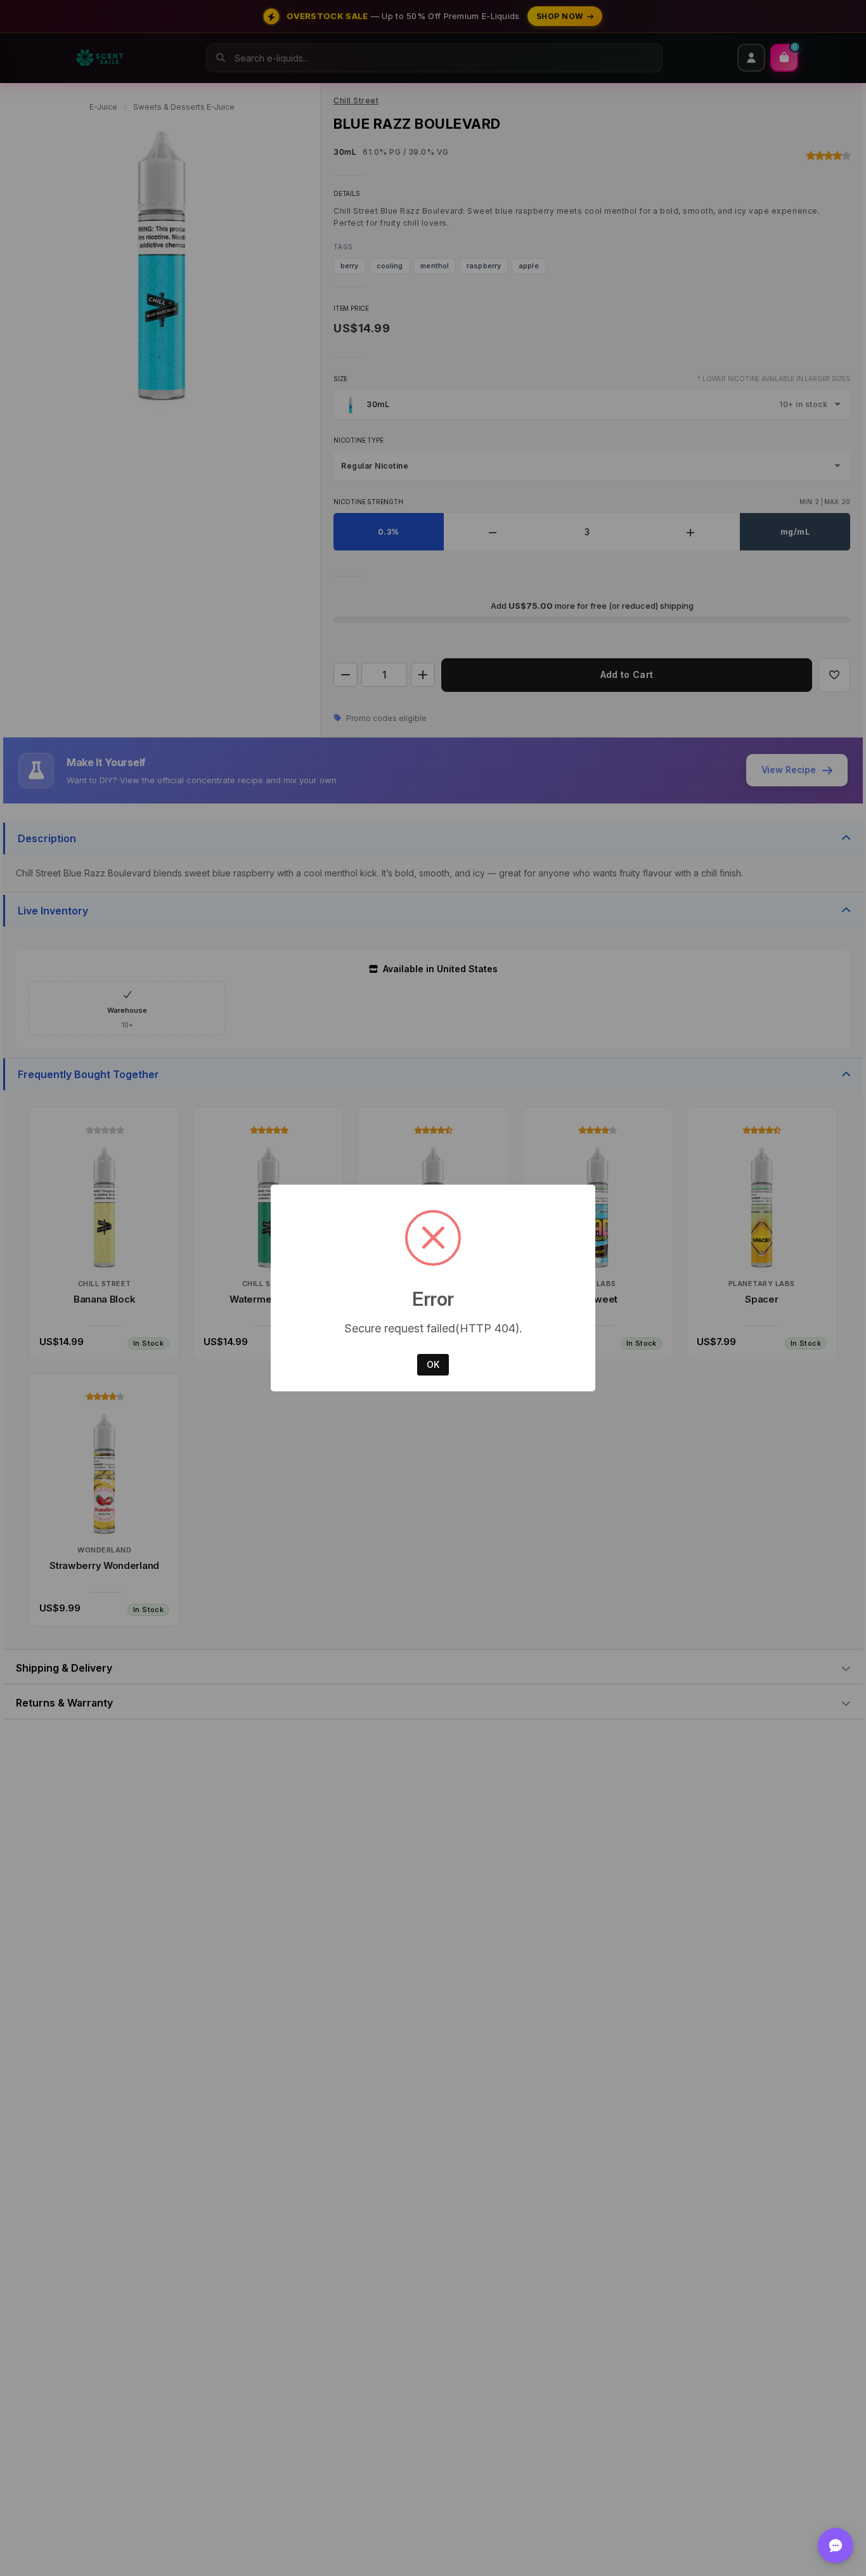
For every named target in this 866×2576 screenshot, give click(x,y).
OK (433, 1364)
